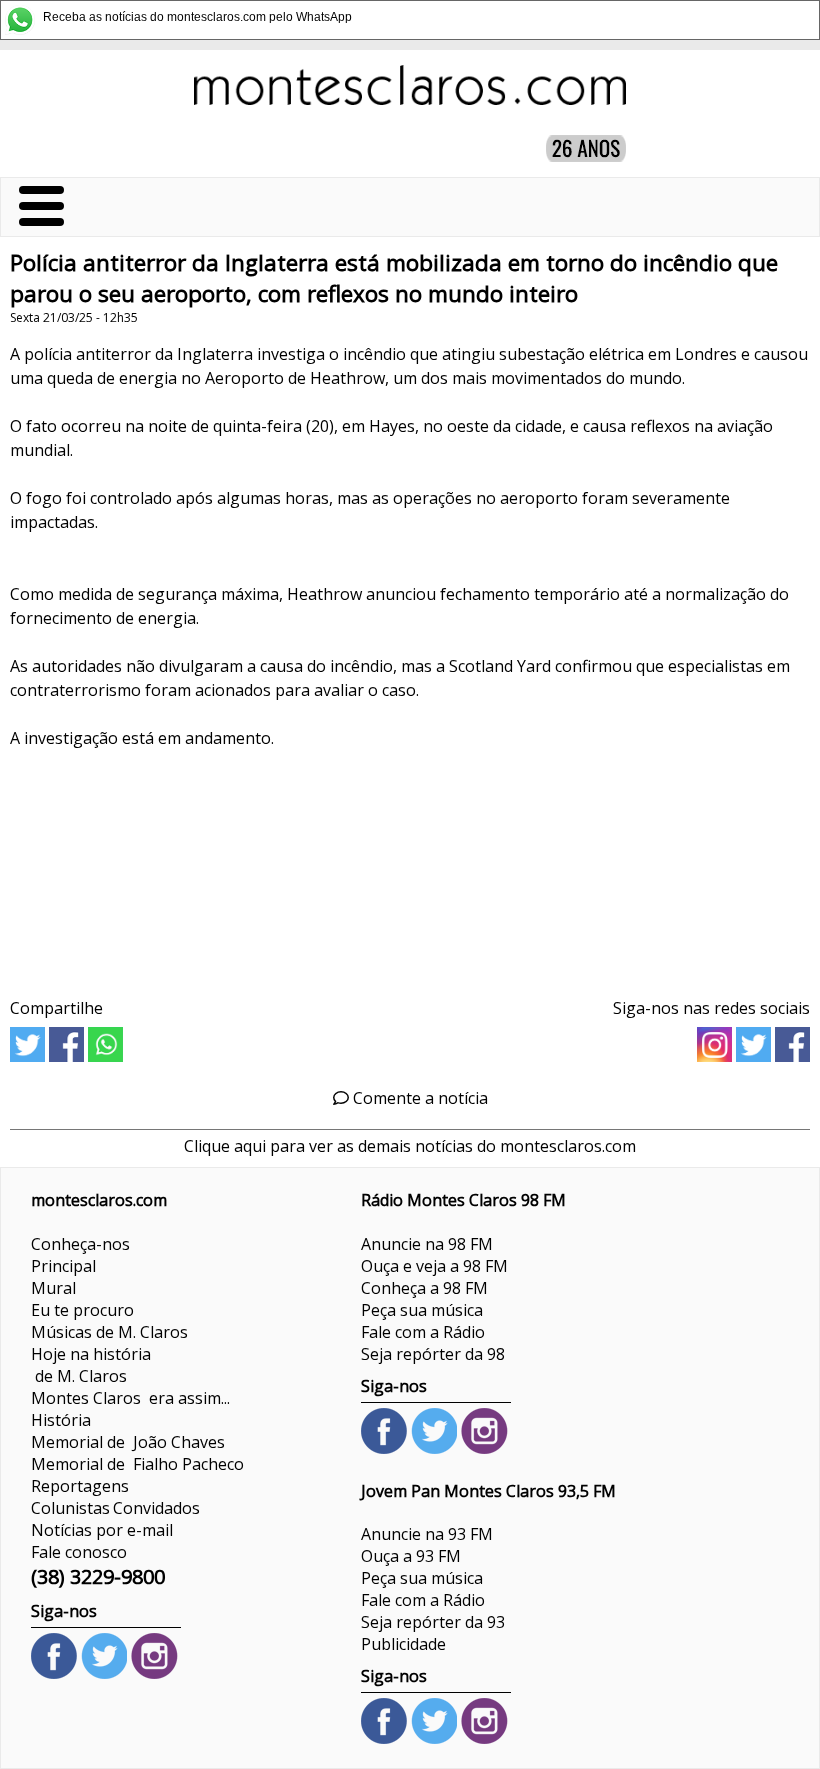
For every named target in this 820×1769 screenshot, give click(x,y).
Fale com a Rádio (423, 1332)
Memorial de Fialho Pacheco (137, 1464)
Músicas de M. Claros (109, 1332)
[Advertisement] (410, 866)
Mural (53, 1288)
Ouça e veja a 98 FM (434, 1266)
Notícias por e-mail (102, 1530)
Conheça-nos (80, 1244)
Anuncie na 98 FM (427, 1244)
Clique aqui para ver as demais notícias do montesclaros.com (410, 1146)
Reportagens (80, 1486)
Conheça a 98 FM (424, 1288)
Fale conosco (79, 1552)
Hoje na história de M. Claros (91, 1365)
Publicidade (403, 1644)
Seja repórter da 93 (433, 1622)
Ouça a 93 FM (411, 1556)
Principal (63, 1266)
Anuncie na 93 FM (427, 1534)
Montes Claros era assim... (130, 1398)
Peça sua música (422, 1310)
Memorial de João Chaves (128, 1442)
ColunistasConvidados (115, 1508)
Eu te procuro (82, 1310)
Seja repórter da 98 (433, 1354)
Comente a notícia (418, 1098)
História (61, 1420)
